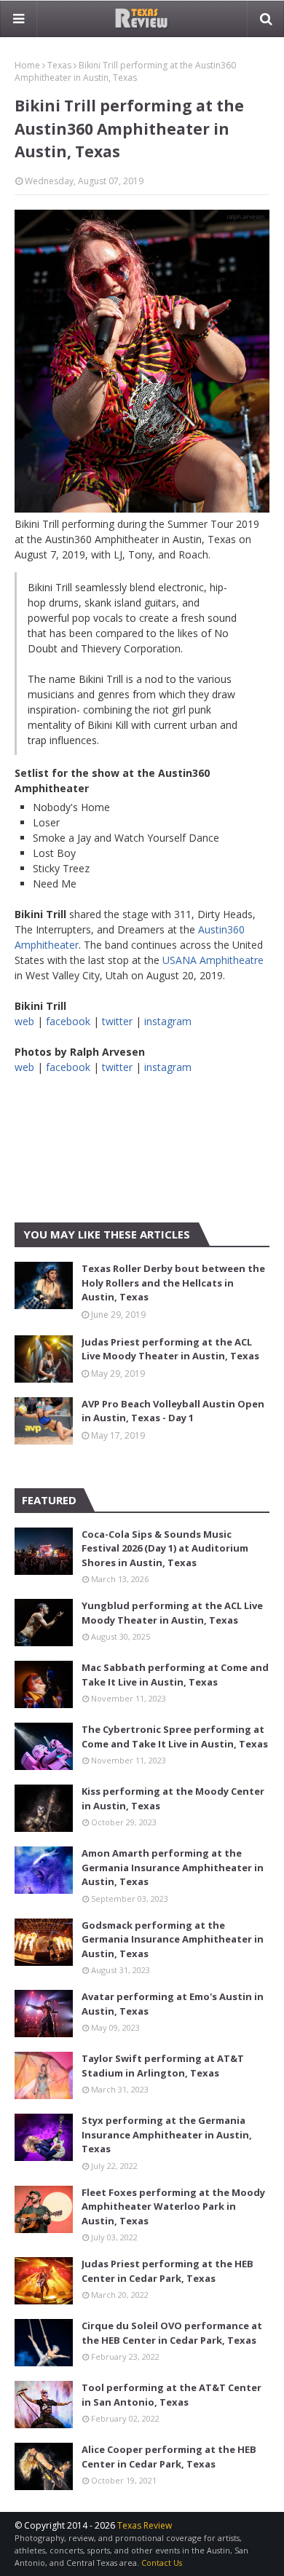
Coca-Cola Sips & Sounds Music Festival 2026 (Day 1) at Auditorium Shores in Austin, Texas (165, 1548)
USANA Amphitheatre (213, 960)
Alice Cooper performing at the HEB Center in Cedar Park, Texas (169, 2457)
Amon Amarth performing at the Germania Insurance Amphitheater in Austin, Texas (173, 1867)
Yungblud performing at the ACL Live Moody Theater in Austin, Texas (172, 1613)
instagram (168, 1021)
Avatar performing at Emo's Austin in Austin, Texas (173, 2004)
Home (27, 65)
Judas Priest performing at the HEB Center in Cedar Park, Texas (167, 2271)
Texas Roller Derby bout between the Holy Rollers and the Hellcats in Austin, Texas (173, 1283)
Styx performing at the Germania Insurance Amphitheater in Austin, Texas (167, 2134)
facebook (68, 1021)
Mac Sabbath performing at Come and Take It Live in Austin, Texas (175, 1675)
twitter (117, 1021)
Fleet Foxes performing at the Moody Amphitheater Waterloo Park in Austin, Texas (173, 2206)
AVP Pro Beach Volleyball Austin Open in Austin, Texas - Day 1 (173, 1411)
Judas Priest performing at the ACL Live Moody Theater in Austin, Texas (170, 1349)
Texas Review (145, 2525)
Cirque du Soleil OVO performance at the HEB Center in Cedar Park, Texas (172, 2333)
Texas (59, 65)
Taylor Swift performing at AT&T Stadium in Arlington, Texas (163, 2066)
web (24, 1021)
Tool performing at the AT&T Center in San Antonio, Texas (171, 2395)
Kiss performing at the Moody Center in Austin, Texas (173, 1798)
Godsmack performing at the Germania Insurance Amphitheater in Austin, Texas (173, 1939)
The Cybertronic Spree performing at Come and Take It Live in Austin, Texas (175, 1737)
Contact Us (162, 2563)
